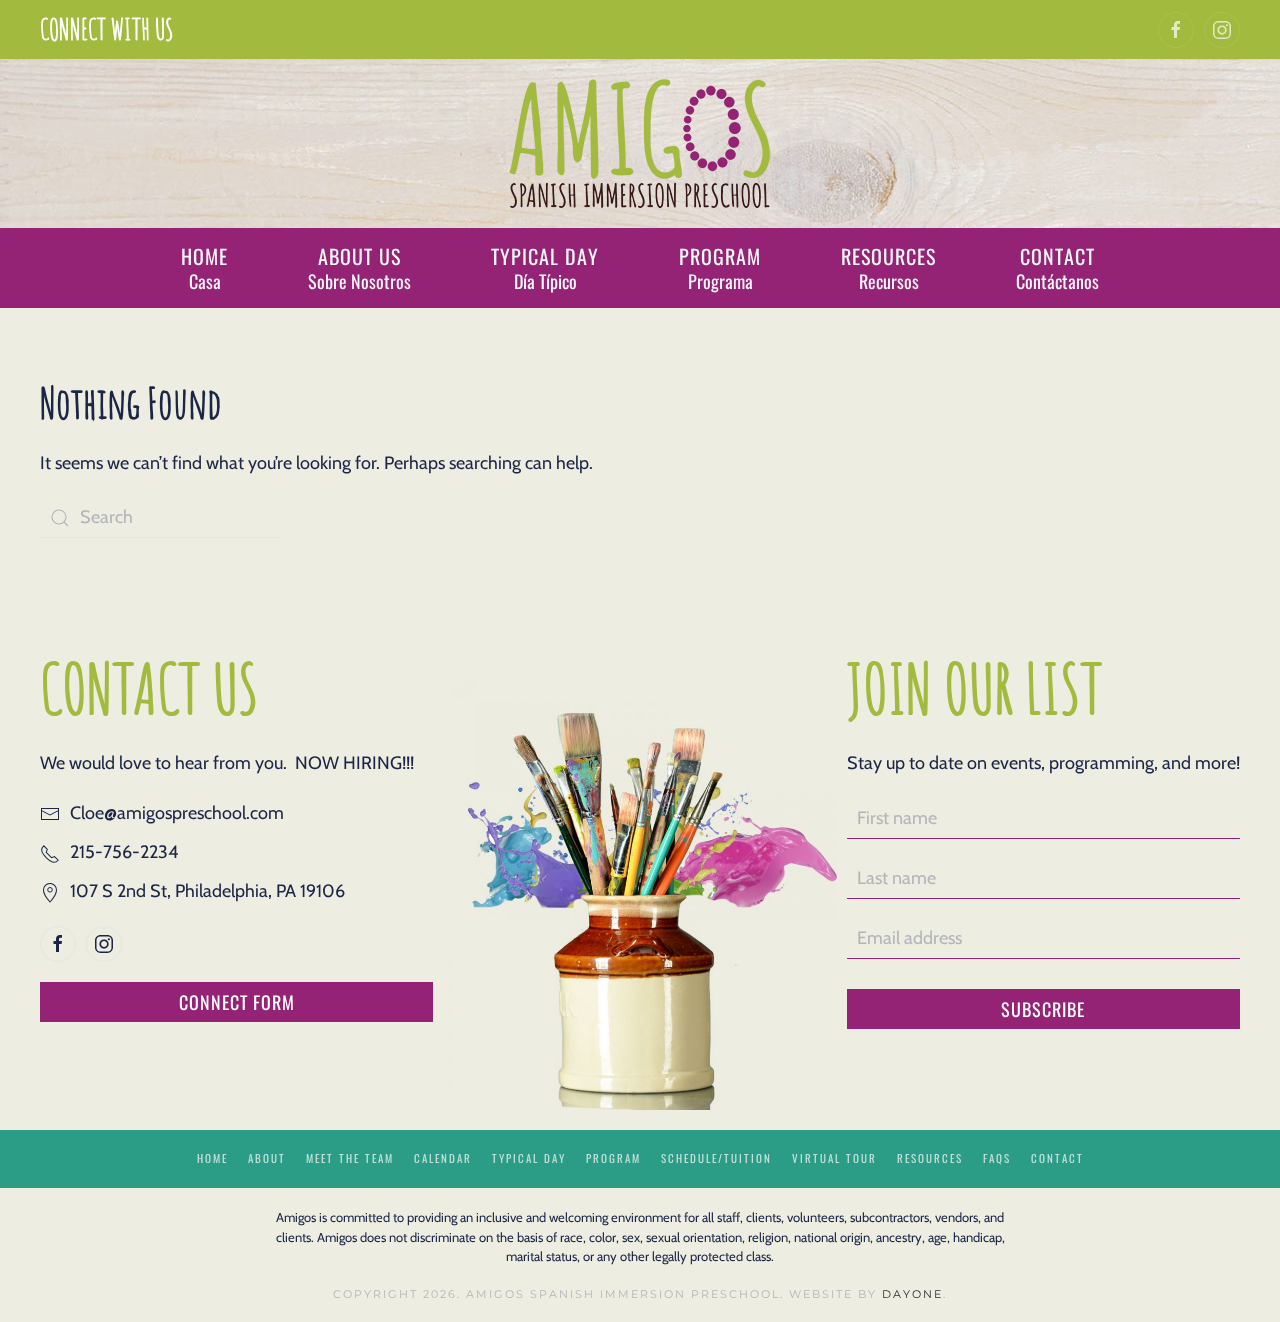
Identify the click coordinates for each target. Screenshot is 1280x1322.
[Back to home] (640, 143)
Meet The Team (350, 1158)
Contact (1057, 1158)
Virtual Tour (834, 1158)
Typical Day (529, 1158)
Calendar (443, 1158)
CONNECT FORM (237, 1002)
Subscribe (1043, 1009)
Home (212, 1158)
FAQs (997, 1158)
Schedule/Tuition (716, 1158)
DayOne (912, 1294)
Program (613, 1158)
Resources (930, 1158)
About (267, 1158)
